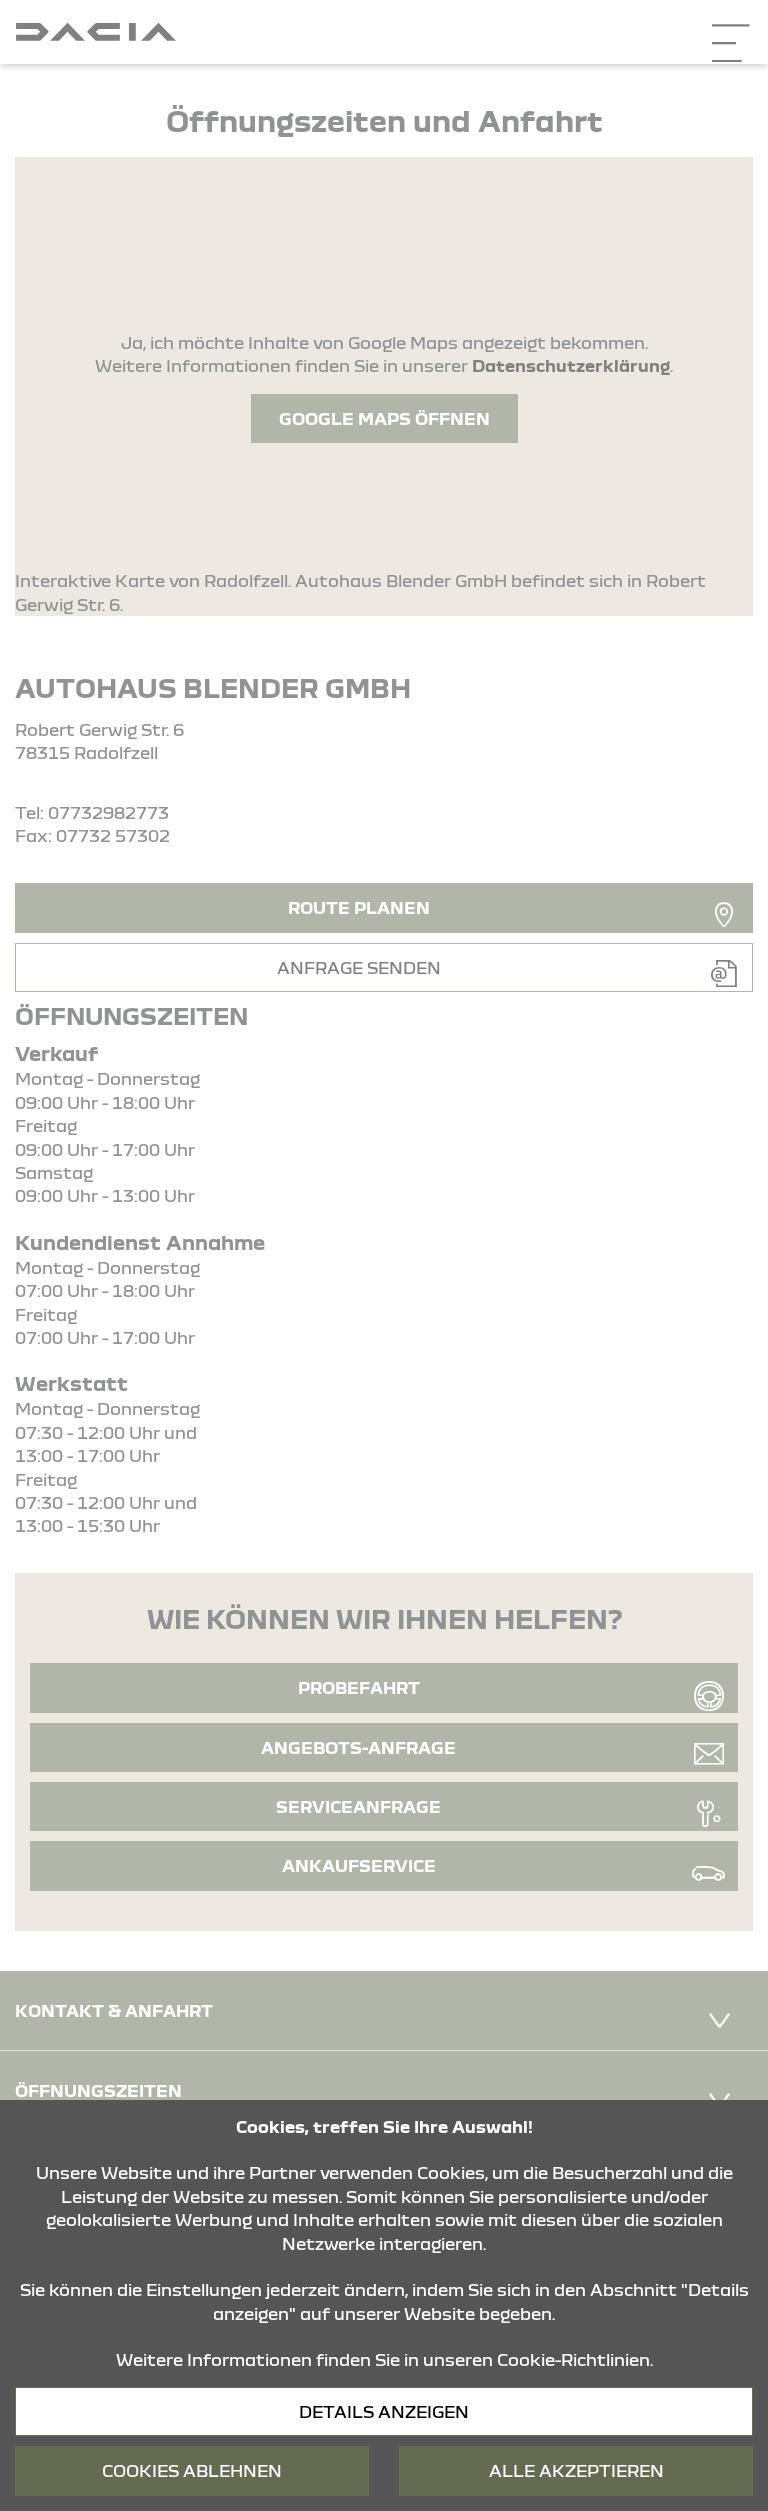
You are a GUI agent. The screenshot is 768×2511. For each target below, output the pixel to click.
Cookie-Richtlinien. (575, 2359)
